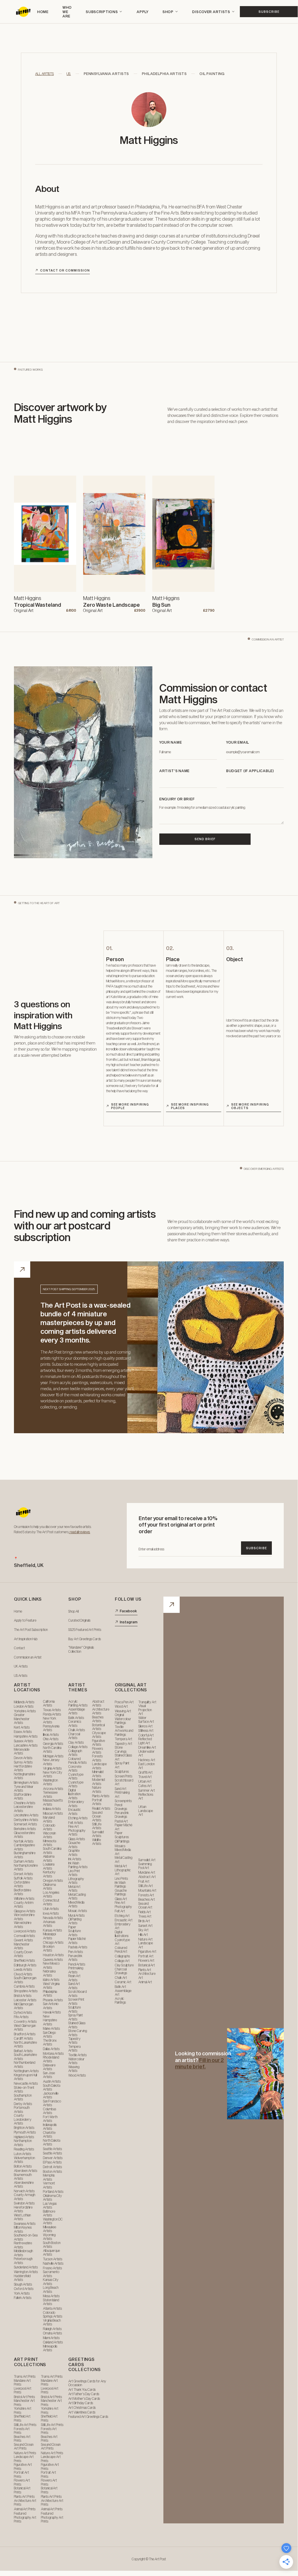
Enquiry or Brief (177, 799)
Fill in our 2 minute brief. (199, 2063)
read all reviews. (80, 1532)
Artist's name (174, 771)
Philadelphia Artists (164, 74)
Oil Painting (212, 74)
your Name (171, 742)
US (69, 74)
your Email (238, 742)
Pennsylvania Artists (106, 74)
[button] (104, 12)
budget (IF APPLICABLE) (250, 771)
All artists (44, 74)
